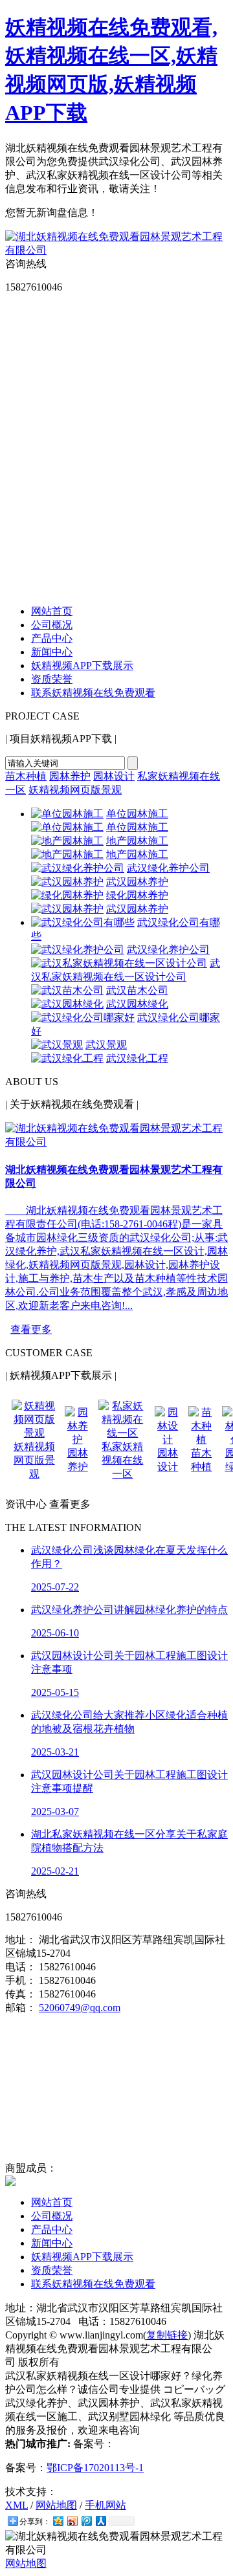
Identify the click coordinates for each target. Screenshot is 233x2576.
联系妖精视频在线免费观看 (93, 693)
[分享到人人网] (100, 2521)
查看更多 (31, 1329)
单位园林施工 (137, 814)
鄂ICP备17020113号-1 (95, 2468)
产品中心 (52, 638)
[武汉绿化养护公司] (78, 868)
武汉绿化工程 (137, 1058)
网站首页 (52, 611)
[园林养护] (78, 1439)
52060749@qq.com (80, 2008)
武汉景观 (106, 1045)
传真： (21, 1994)
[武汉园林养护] (67, 882)
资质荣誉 (52, 679)
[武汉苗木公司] (67, 990)
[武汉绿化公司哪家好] (83, 1018)
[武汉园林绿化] (67, 1004)
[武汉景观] (57, 1045)
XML (17, 2505)
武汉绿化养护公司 (168, 868)
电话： (21, 1967)
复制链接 (167, 2335)
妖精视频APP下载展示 (82, 666)
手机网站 (105, 2505)
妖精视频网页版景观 (75, 790)
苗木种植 (26, 776)
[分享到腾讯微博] (86, 2521)
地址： (21, 1940)
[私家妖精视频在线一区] (123, 1433)
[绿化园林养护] (67, 895)
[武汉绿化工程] (67, 1058)
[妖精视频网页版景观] (34, 1433)
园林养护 (70, 776)
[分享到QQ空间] (58, 2521)
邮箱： (21, 2008)
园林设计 (114, 776)
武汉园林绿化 (137, 1004)
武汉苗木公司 (137, 990)
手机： (21, 1980)
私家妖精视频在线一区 (122, 1460)
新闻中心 (52, 652)
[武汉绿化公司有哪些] (83, 922)
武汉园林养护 (137, 882)
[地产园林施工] (67, 841)
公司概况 (52, 625)
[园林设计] (168, 1439)
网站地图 (56, 2505)
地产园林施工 (137, 841)
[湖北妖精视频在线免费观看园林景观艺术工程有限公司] (116, 250)
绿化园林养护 (137, 895)
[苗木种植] (201, 1439)
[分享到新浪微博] (72, 2521)
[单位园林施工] (67, 814)
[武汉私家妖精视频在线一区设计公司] (119, 963)
